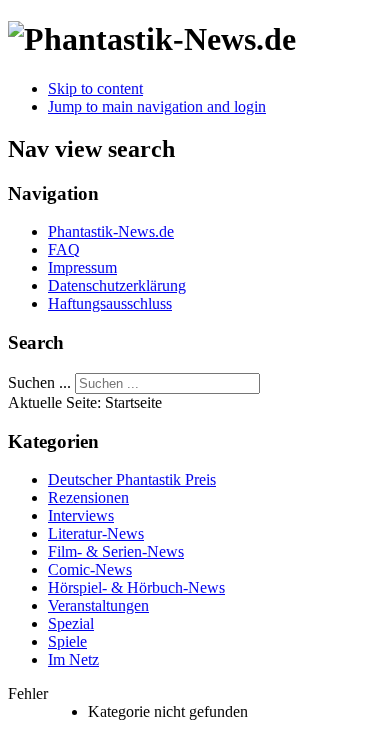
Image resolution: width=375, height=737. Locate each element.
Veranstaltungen (98, 605)
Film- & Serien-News (116, 551)
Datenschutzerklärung (117, 285)
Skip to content (95, 88)
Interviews (81, 515)
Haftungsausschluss (110, 303)
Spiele (67, 641)
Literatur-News (96, 533)
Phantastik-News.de (111, 231)
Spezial (71, 623)
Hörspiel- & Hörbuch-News (136, 587)
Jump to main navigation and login (157, 106)
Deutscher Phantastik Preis (132, 479)
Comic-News (90, 569)
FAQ (64, 249)
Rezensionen (88, 497)
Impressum (82, 267)
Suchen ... (39, 382)
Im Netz (73, 659)
